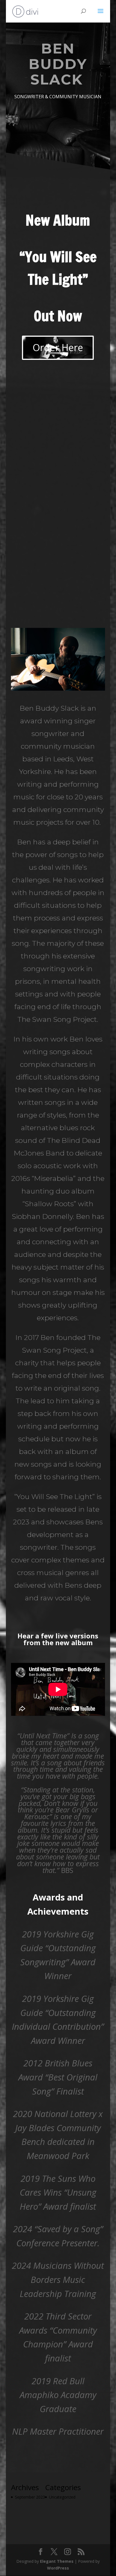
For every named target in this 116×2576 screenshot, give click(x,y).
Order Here (58, 347)
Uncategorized (62, 2497)
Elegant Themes (57, 2561)
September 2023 (30, 2497)
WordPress (58, 2568)
